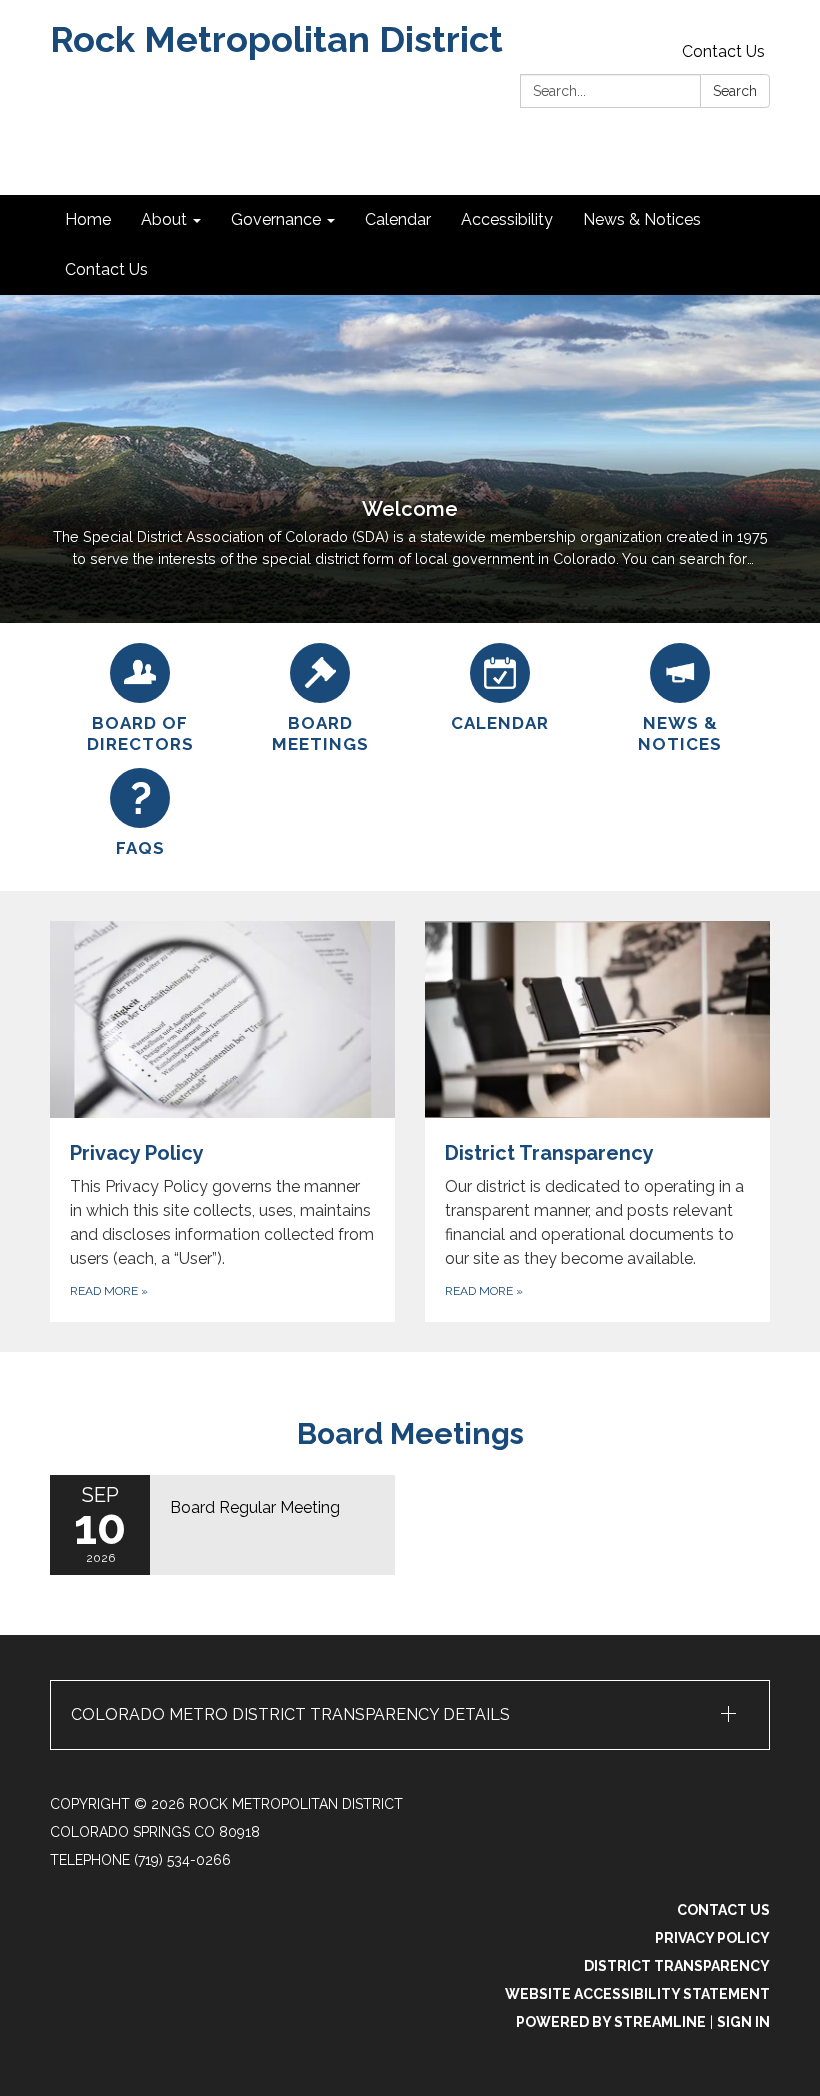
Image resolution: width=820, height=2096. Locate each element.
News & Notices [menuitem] (642, 219)
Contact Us (723, 51)
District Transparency (677, 1966)
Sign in (743, 2022)
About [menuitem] (164, 219)
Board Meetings (410, 1433)
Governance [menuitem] (276, 219)
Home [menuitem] (88, 219)
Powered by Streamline (611, 2022)
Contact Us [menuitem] (106, 269)
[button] (410, 1715)
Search (735, 91)
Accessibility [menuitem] (507, 219)
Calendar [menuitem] (398, 219)
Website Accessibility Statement (637, 1994)
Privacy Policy (712, 1938)
